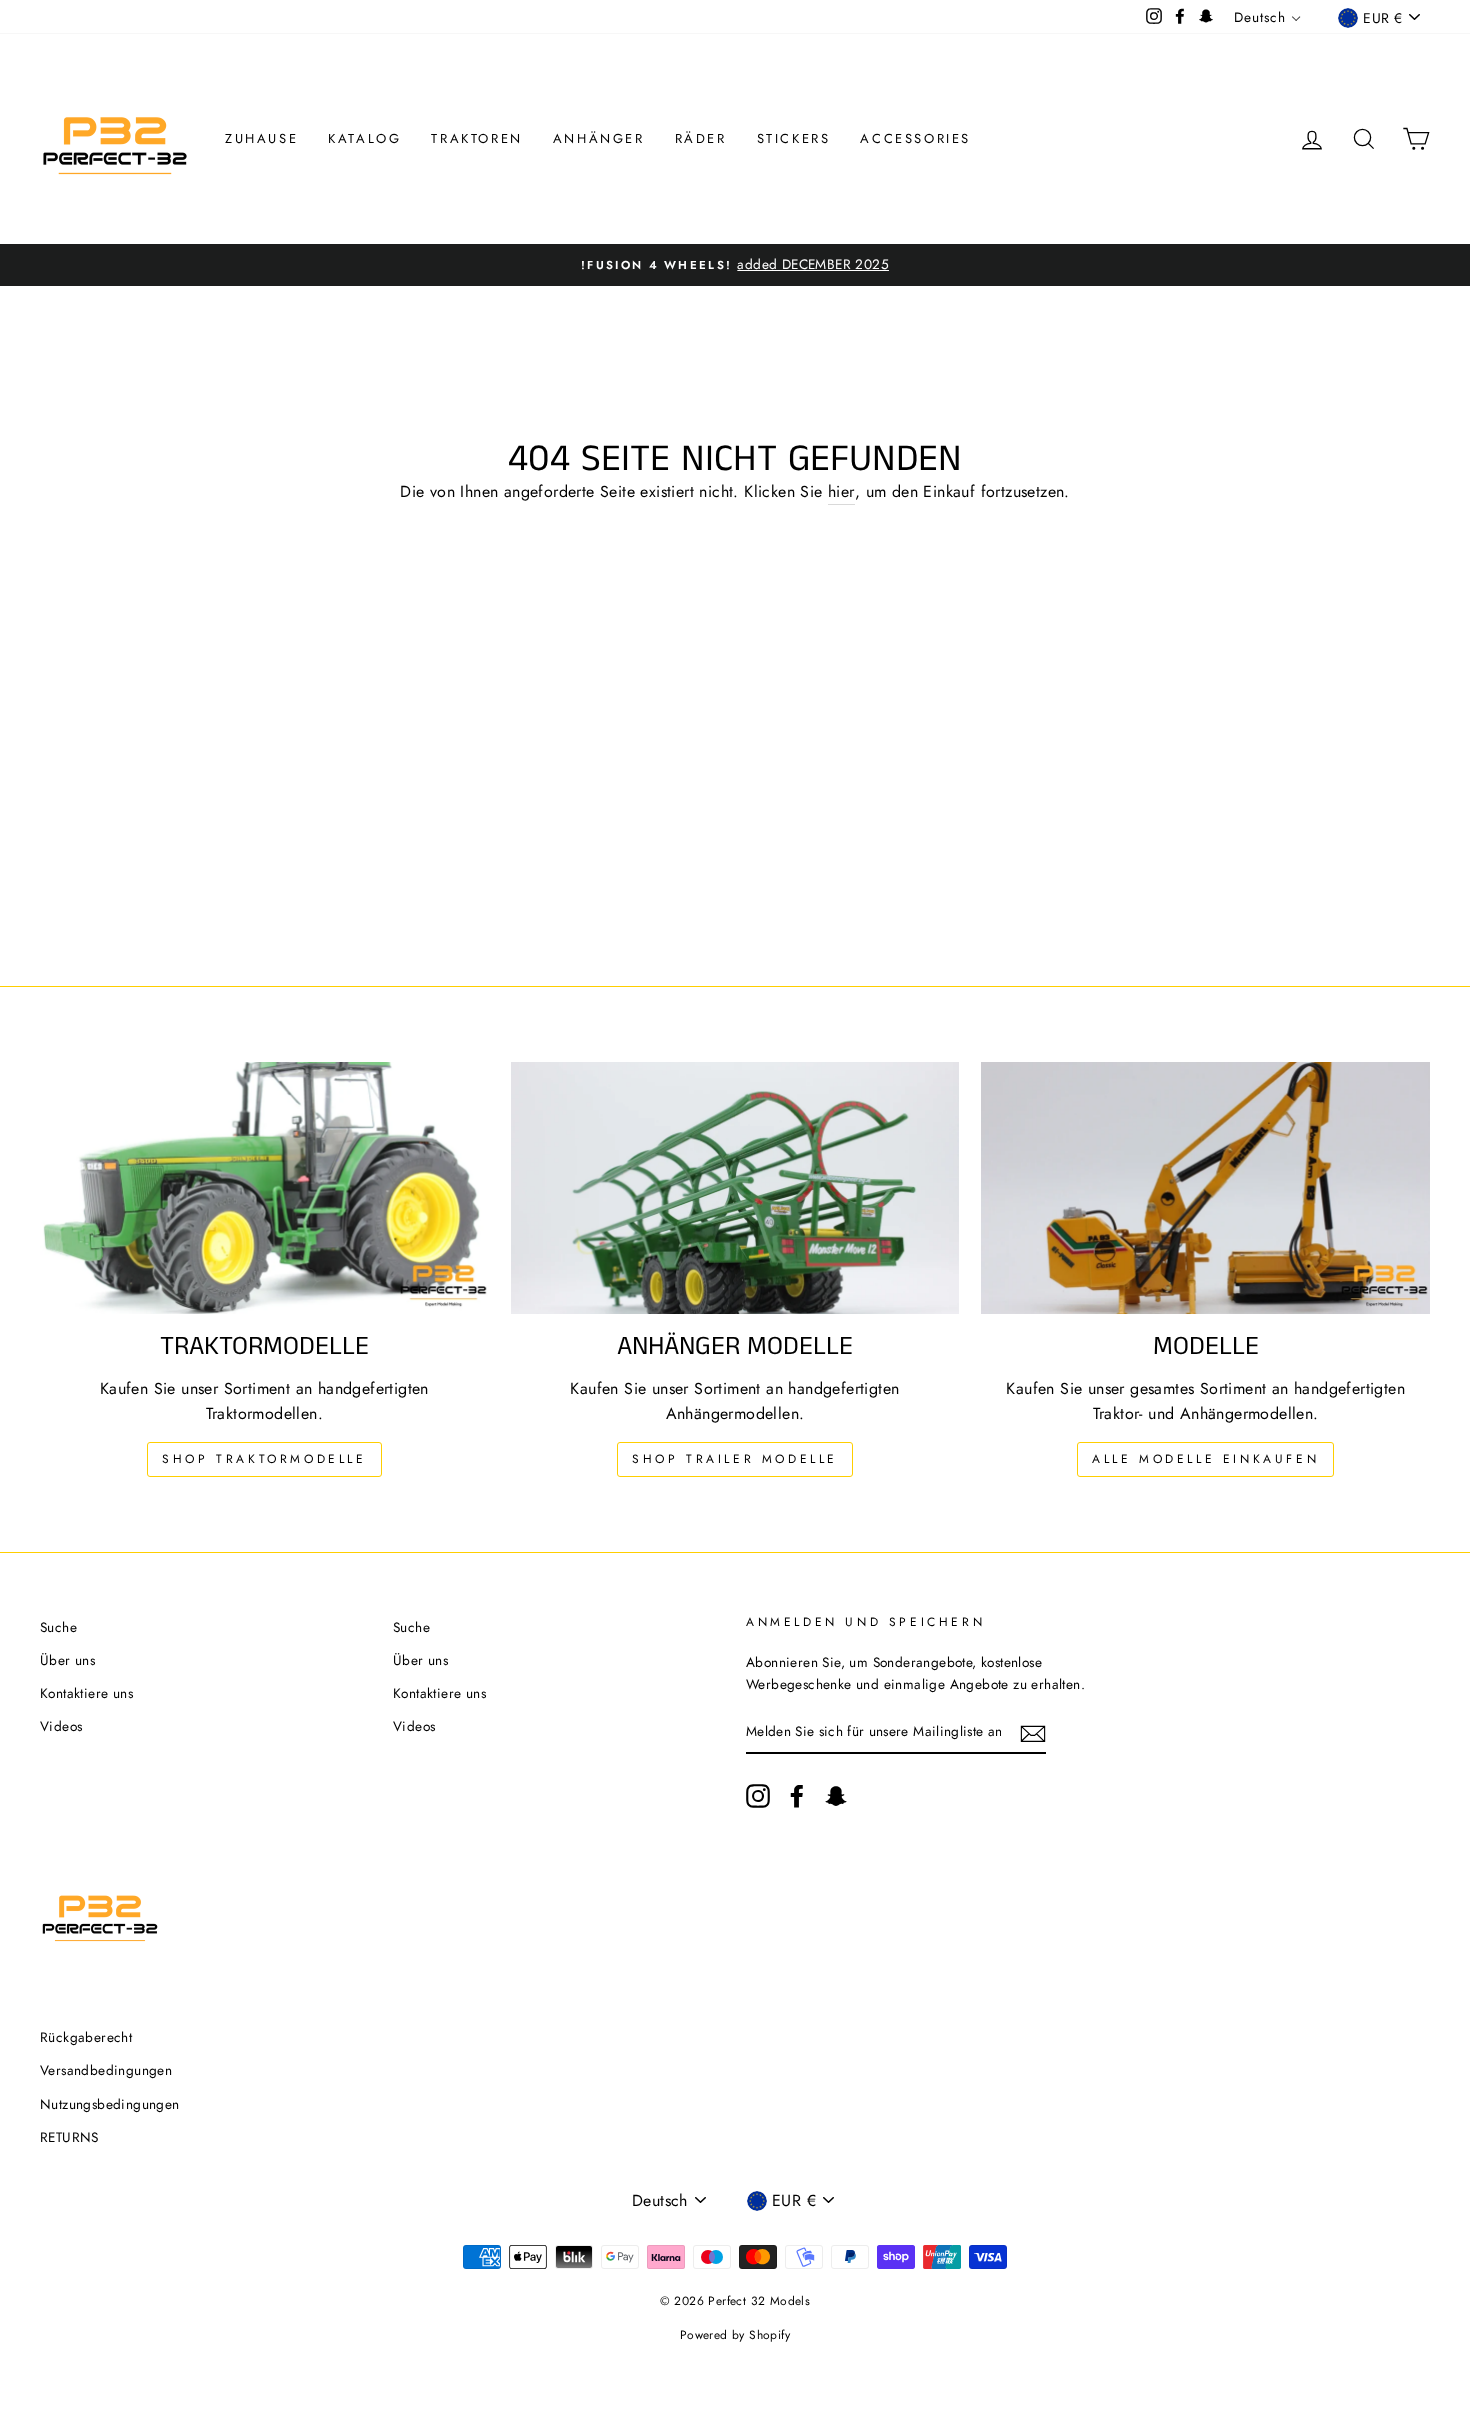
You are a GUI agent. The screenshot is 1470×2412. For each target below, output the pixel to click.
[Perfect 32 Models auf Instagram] (758, 1796)
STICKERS (794, 138)
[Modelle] (1205, 1188)
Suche (58, 1627)
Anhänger (599, 138)
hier (841, 491)
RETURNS (69, 2137)
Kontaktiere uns (86, 1693)
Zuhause (261, 138)
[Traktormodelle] (264, 1188)
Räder (701, 138)
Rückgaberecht (86, 2037)
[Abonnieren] (1033, 1732)
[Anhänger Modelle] (735, 1188)
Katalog (364, 138)
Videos (61, 1726)
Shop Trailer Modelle (735, 1459)
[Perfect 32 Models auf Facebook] (797, 1796)
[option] (735, 265)
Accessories (915, 138)
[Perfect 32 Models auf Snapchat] (836, 1796)
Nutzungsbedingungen (110, 2104)
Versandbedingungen (106, 2070)
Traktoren (476, 138)
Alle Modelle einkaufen (1205, 1459)
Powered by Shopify (735, 2335)
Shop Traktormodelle (264, 1459)
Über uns (67, 1660)
